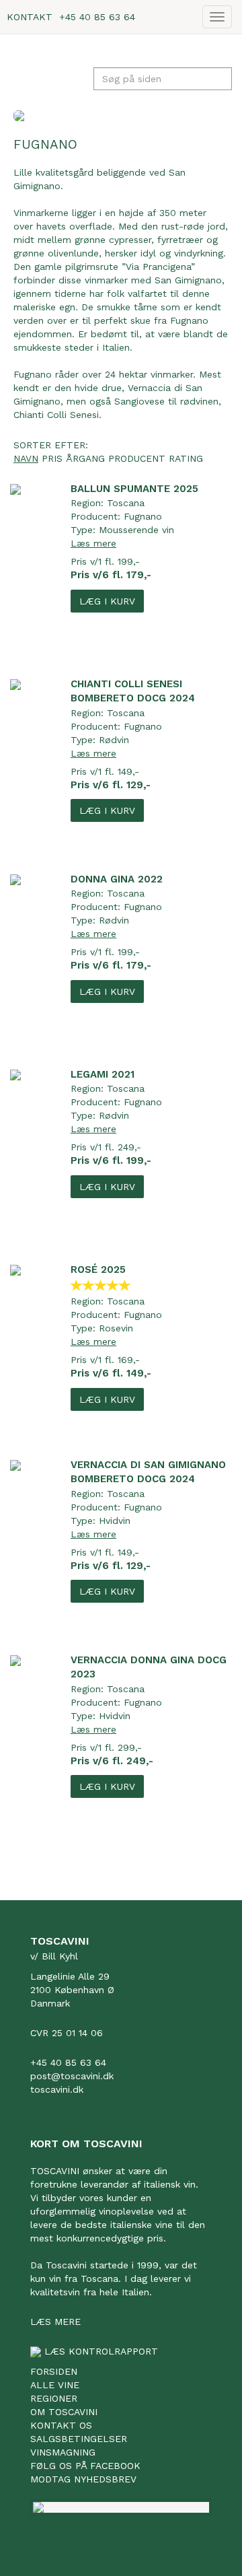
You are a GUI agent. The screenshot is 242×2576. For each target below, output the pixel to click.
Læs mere (93, 543)
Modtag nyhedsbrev (83, 2479)
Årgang (85, 458)
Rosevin (116, 1328)
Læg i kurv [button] (107, 601)
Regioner (54, 2398)
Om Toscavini (64, 2412)
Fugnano (143, 516)
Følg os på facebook (85, 2466)
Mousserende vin (136, 530)
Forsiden (54, 2371)
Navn (26, 458)
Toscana (126, 503)
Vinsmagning (63, 2452)
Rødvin (114, 740)
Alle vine (55, 2385)
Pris (52, 458)
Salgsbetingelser (79, 2439)
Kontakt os (61, 2425)
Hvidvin (115, 1521)
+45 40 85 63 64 (97, 17)
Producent (137, 458)
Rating (186, 458)
